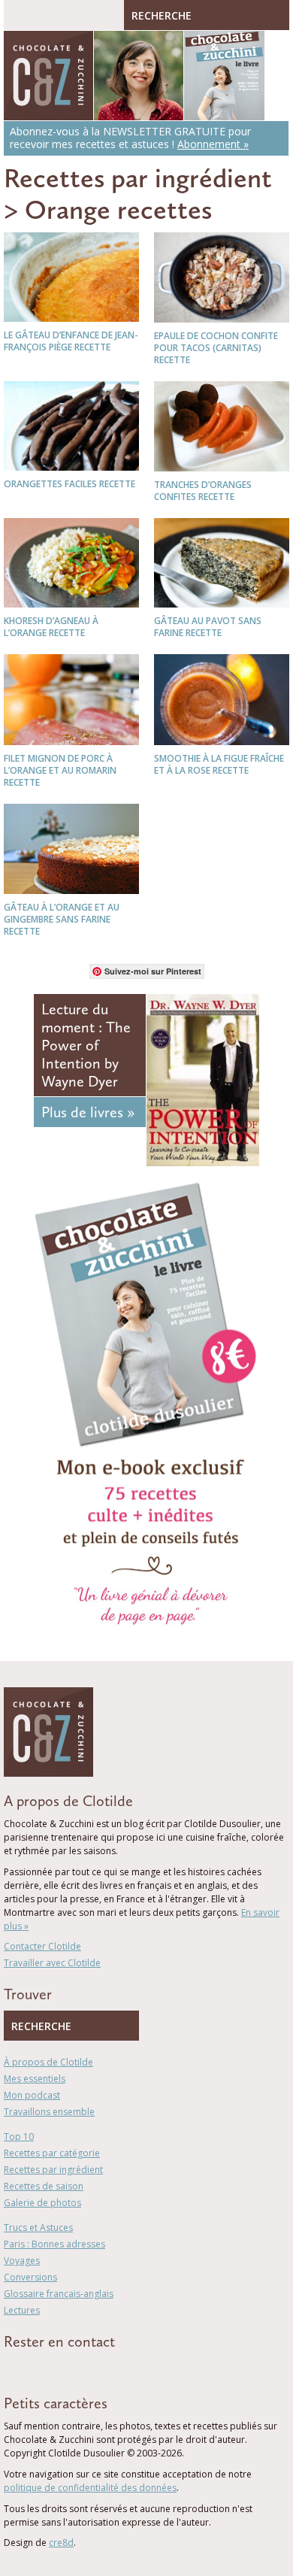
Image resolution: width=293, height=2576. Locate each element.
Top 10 (19, 2137)
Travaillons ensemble (49, 2112)
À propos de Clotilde (48, 2062)
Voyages (22, 2261)
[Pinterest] (51, 2368)
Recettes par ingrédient (138, 178)
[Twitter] (29, 2368)
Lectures (22, 2310)
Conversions (30, 2277)
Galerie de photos (42, 2203)
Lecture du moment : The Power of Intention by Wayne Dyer (86, 1045)
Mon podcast (32, 2095)
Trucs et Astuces (38, 2227)
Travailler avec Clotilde (52, 1963)
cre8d (61, 2543)
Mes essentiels (35, 2079)
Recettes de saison (44, 2186)
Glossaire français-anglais (59, 2294)
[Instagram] (73, 2368)
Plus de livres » (88, 1112)
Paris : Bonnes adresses (54, 2244)
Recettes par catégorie (52, 2153)
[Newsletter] (96, 2368)
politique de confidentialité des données (90, 2488)
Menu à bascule (19, 15)
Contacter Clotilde (42, 1946)
